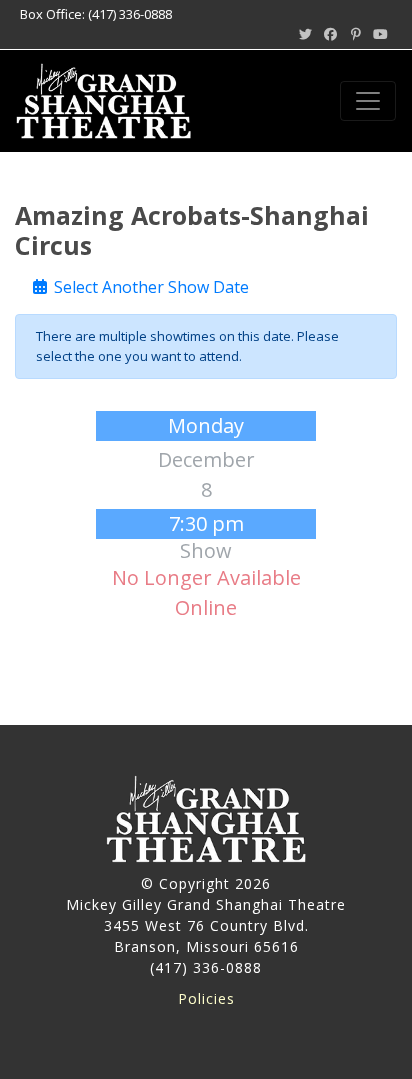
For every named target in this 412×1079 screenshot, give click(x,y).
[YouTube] (381, 34)
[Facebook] (330, 34)
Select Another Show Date (149, 287)
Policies (206, 998)
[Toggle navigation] (368, 101)
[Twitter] (305, 34)
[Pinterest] (356, 34)
